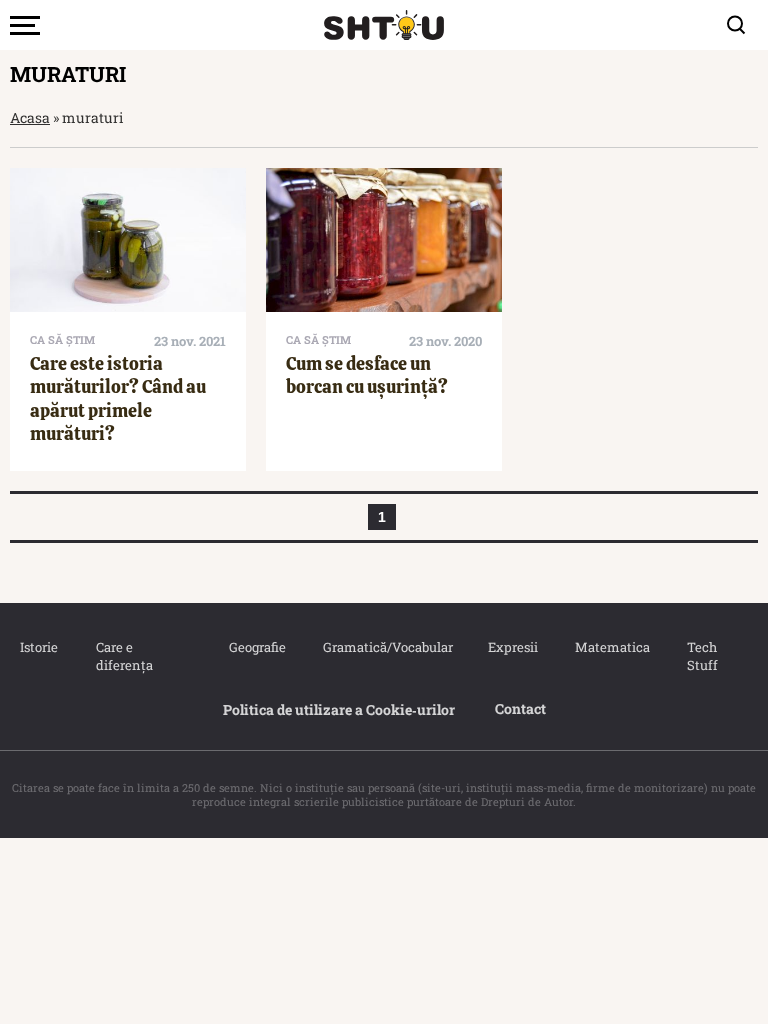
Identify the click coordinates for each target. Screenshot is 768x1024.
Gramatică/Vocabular (385, 647)
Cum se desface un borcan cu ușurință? (367, 375)
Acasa (30, 117)
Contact (520, 708)
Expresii (512, 647)
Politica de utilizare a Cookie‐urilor (339, 709)
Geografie (256, 647)
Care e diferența (124, 656)
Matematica (611, 647)
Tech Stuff (702, 656)
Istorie (38, 647)
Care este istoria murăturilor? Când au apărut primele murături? (118, 398)
